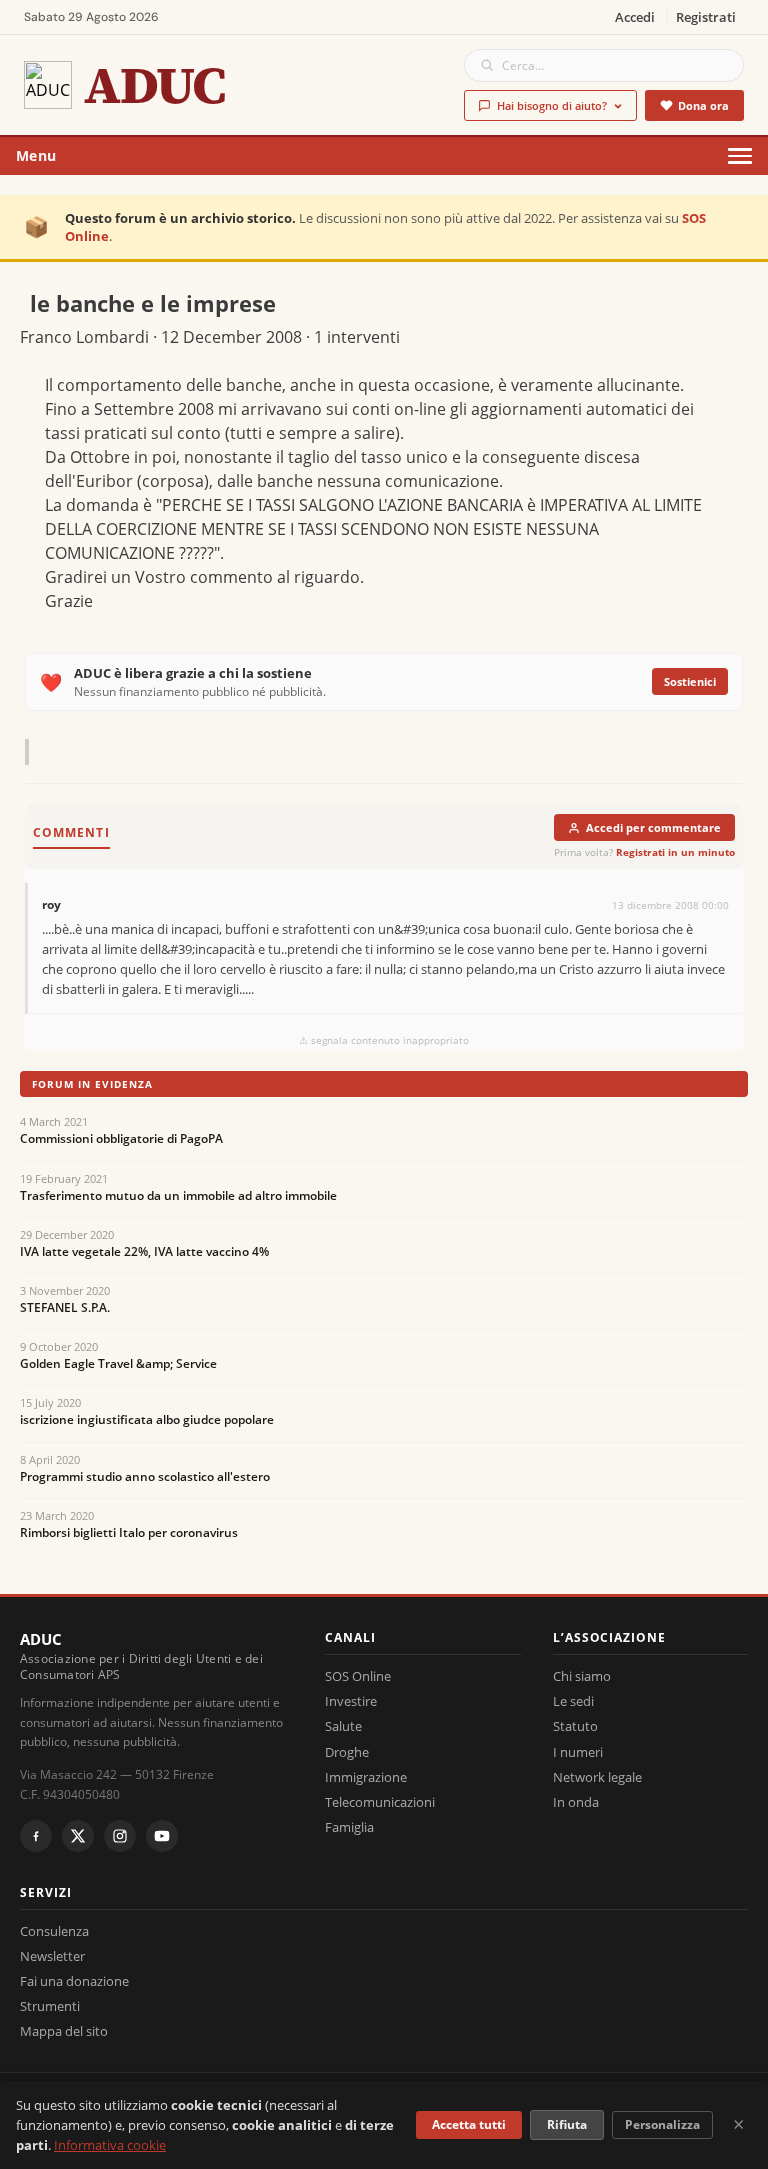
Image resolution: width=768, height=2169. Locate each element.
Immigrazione (366, 1777)
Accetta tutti (469, 2124)
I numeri (578, 1752)
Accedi (635, 17)
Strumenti (50, 2006)
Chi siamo (582, 1676)
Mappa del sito (64, 2031)
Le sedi (573, 1701)
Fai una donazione (74, 1981)
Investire (351, 1701)
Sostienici (690, 681)
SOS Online (358, 1676)
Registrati (706, 17)
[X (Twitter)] (78, 1836)
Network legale (597, 1777)
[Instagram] (120, 1836)
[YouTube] (162, 1836)
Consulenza (54, 1931)
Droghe (347, 1752)
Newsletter (52, 1956)
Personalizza (662, 2124)
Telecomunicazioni (380, 1802)
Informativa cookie (110, 2145)
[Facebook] (36, 1836)
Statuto (575, 1726)
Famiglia (349, 1827)
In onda (576, 1802)
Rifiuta (567, 2124)
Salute (343, 1726)
